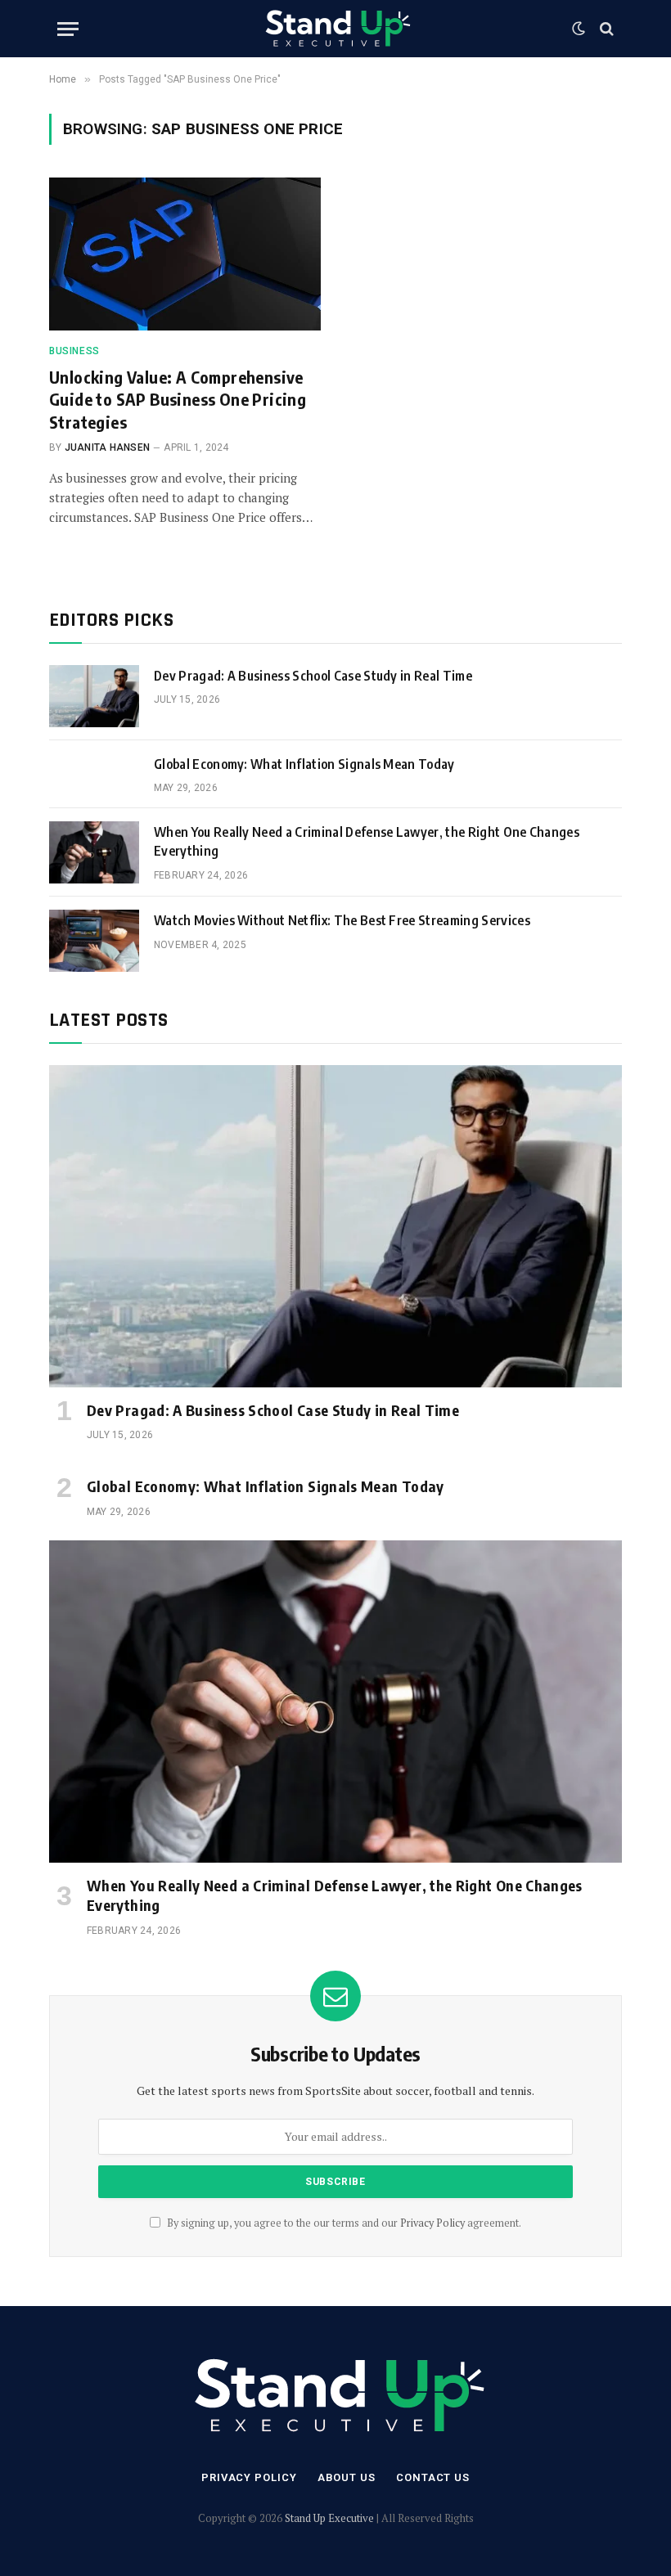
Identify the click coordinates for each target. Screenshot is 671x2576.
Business (74, 351)
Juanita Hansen (107, 447)
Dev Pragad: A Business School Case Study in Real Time (313, 676)
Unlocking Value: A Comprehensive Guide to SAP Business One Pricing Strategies (178, 399)
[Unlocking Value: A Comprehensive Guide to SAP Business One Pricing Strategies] (185, 254)
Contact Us (433, 2477)
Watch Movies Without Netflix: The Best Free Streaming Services (342, 920)
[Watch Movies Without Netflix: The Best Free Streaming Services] (94, 941)
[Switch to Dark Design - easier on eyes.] (579, 29)
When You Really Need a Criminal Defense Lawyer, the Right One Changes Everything (367, 841)
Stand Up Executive (329, 2518)
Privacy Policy (432, 2223)
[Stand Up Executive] (336, 29)
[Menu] (68, 29)
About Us (347, 2477)
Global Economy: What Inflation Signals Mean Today (304, 764)
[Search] (605, 29)
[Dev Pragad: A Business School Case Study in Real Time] (94, 696)
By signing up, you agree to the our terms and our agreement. (343, 2223)
